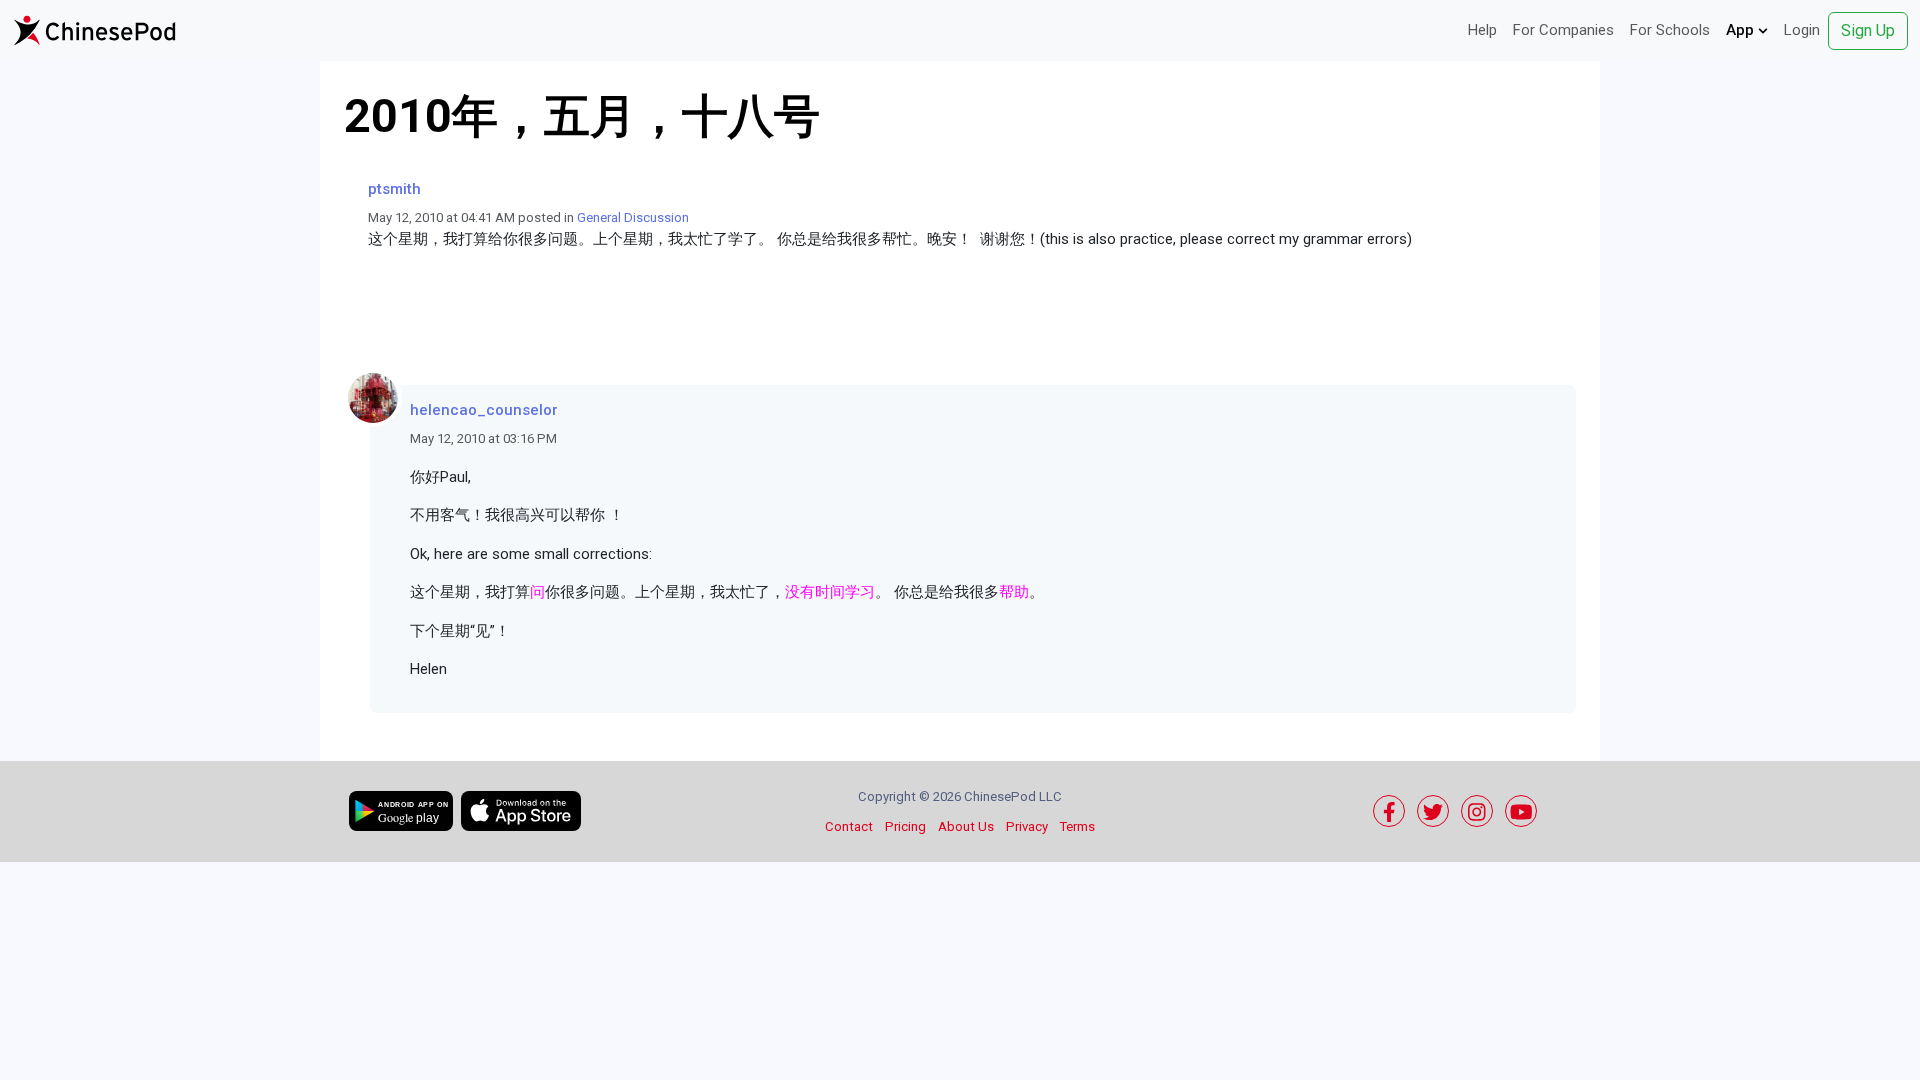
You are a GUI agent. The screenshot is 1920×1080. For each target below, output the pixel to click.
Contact (849, 826)
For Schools (1670, 30)
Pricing (905, 826)
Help (1482, 30)
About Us (966, 826)
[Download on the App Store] (521, 811)
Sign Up (1868, 30)
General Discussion (633, 217)
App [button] (1742, 30)
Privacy (1027, 826)
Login (1802, 30)
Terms (1077, 826)
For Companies (1563, 30)
